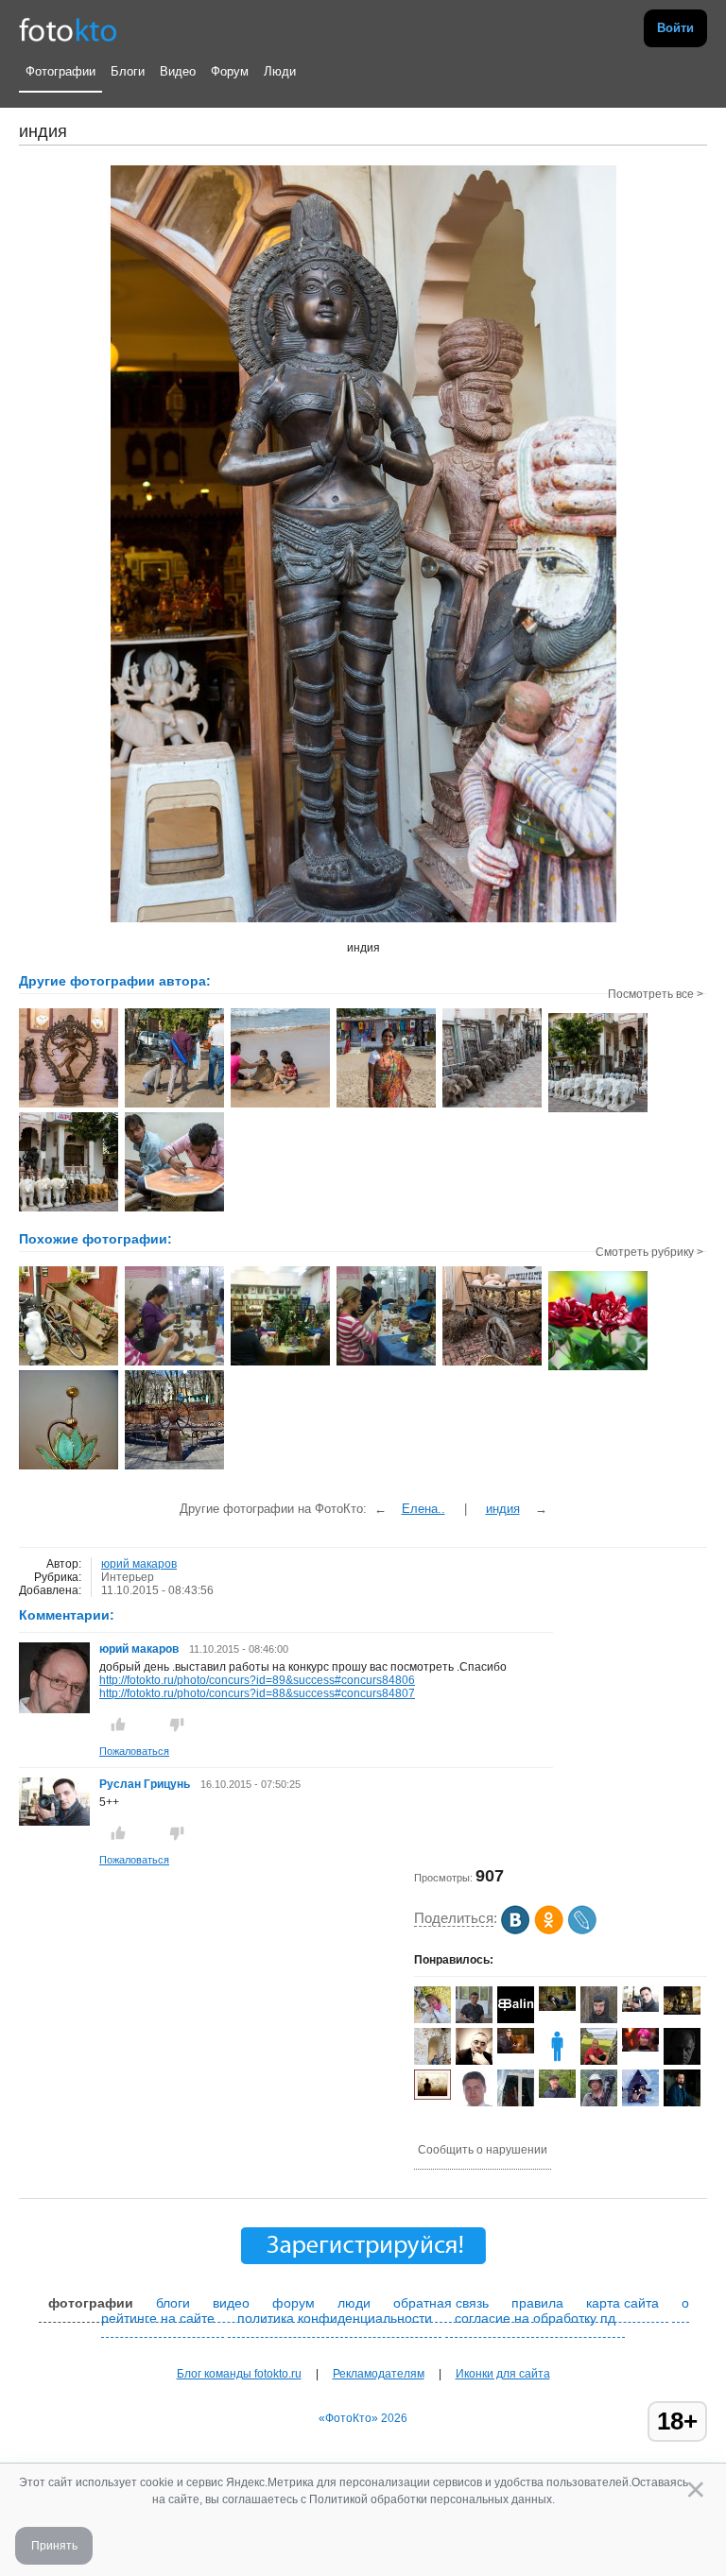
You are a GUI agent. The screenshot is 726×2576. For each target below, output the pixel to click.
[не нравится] (177, 1725)
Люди (280, 71)
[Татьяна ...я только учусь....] (432, 2019)
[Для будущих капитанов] (174, 1468)
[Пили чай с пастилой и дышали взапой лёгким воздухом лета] (492, 1364)
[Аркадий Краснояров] (516, 2050)
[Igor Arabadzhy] (682, 2011)
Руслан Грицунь (145, 1784)
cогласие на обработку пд (535, 2318)
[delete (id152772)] (557, 2061)
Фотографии (60, 71)
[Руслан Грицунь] (54, 1822)
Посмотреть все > (656, 994)
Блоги (128, 71)
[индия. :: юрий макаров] (174, 1210)
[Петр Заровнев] (640, 2103)
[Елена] (432, 2096)
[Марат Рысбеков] (599, 2104)
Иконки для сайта (503, 2374)
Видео (178, 71)
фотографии (91, 2303)
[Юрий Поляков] (557, 2094)
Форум (230, 71)
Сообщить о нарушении (483, 2150)
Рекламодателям (379, 2374)
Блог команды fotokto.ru (239, 2374)
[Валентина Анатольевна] (557, 2007)
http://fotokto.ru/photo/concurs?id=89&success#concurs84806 (257, 1680)
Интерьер (128, 1577)
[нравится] (118, 1725)
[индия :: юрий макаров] (69, 1106)
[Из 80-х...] (69, 1468)
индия (503, 1509)
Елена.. (423, 1509)
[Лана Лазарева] (640, 2048)
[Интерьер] (69, 1364)
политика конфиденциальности (335, 2318)
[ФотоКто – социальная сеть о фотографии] (68, 28)
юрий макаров (139, 1564)
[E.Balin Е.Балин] (516, 2019)
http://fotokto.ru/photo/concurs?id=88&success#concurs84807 (257, 1693)
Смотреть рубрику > (649, 1252)
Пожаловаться (134, 1751)
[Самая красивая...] (598, 1368)
